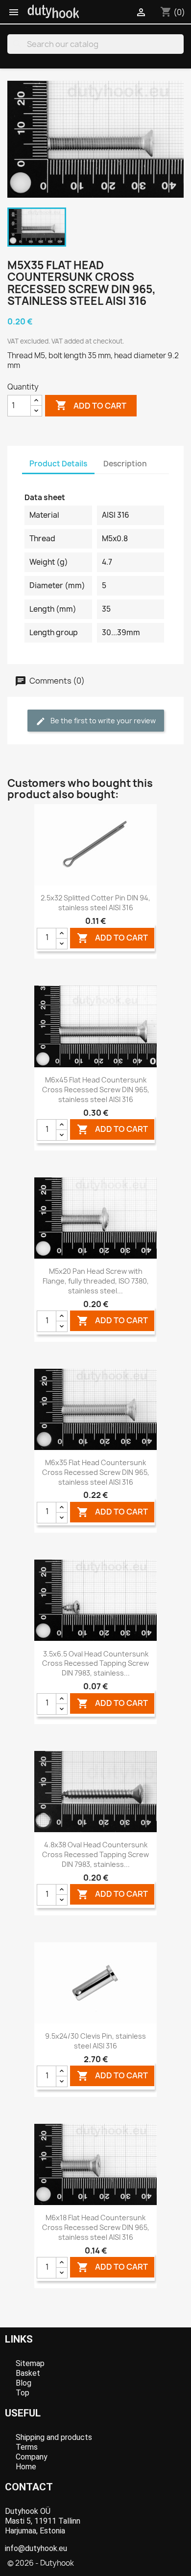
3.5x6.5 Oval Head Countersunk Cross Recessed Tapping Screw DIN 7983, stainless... (95, 1664)
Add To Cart (112, 938)
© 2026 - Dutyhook (41, 2563)
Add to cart (91, 405)
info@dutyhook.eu (36, 2548)
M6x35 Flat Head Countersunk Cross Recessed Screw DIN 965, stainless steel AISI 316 (96, 1472)
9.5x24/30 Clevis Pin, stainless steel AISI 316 (95, 2041)
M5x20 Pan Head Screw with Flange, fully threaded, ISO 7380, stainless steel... (96, 1281)
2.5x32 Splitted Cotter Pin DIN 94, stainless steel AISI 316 (95, 903)
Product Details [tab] (58, 464)
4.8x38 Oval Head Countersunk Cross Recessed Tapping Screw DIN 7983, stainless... (95, 1854)
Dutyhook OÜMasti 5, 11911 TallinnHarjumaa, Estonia (43, 2521)
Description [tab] (125, 464)
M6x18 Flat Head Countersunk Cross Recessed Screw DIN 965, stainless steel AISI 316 (96, 2227)
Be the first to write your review (102, 721)
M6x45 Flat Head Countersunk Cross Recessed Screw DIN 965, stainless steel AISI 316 (96, 1090)
